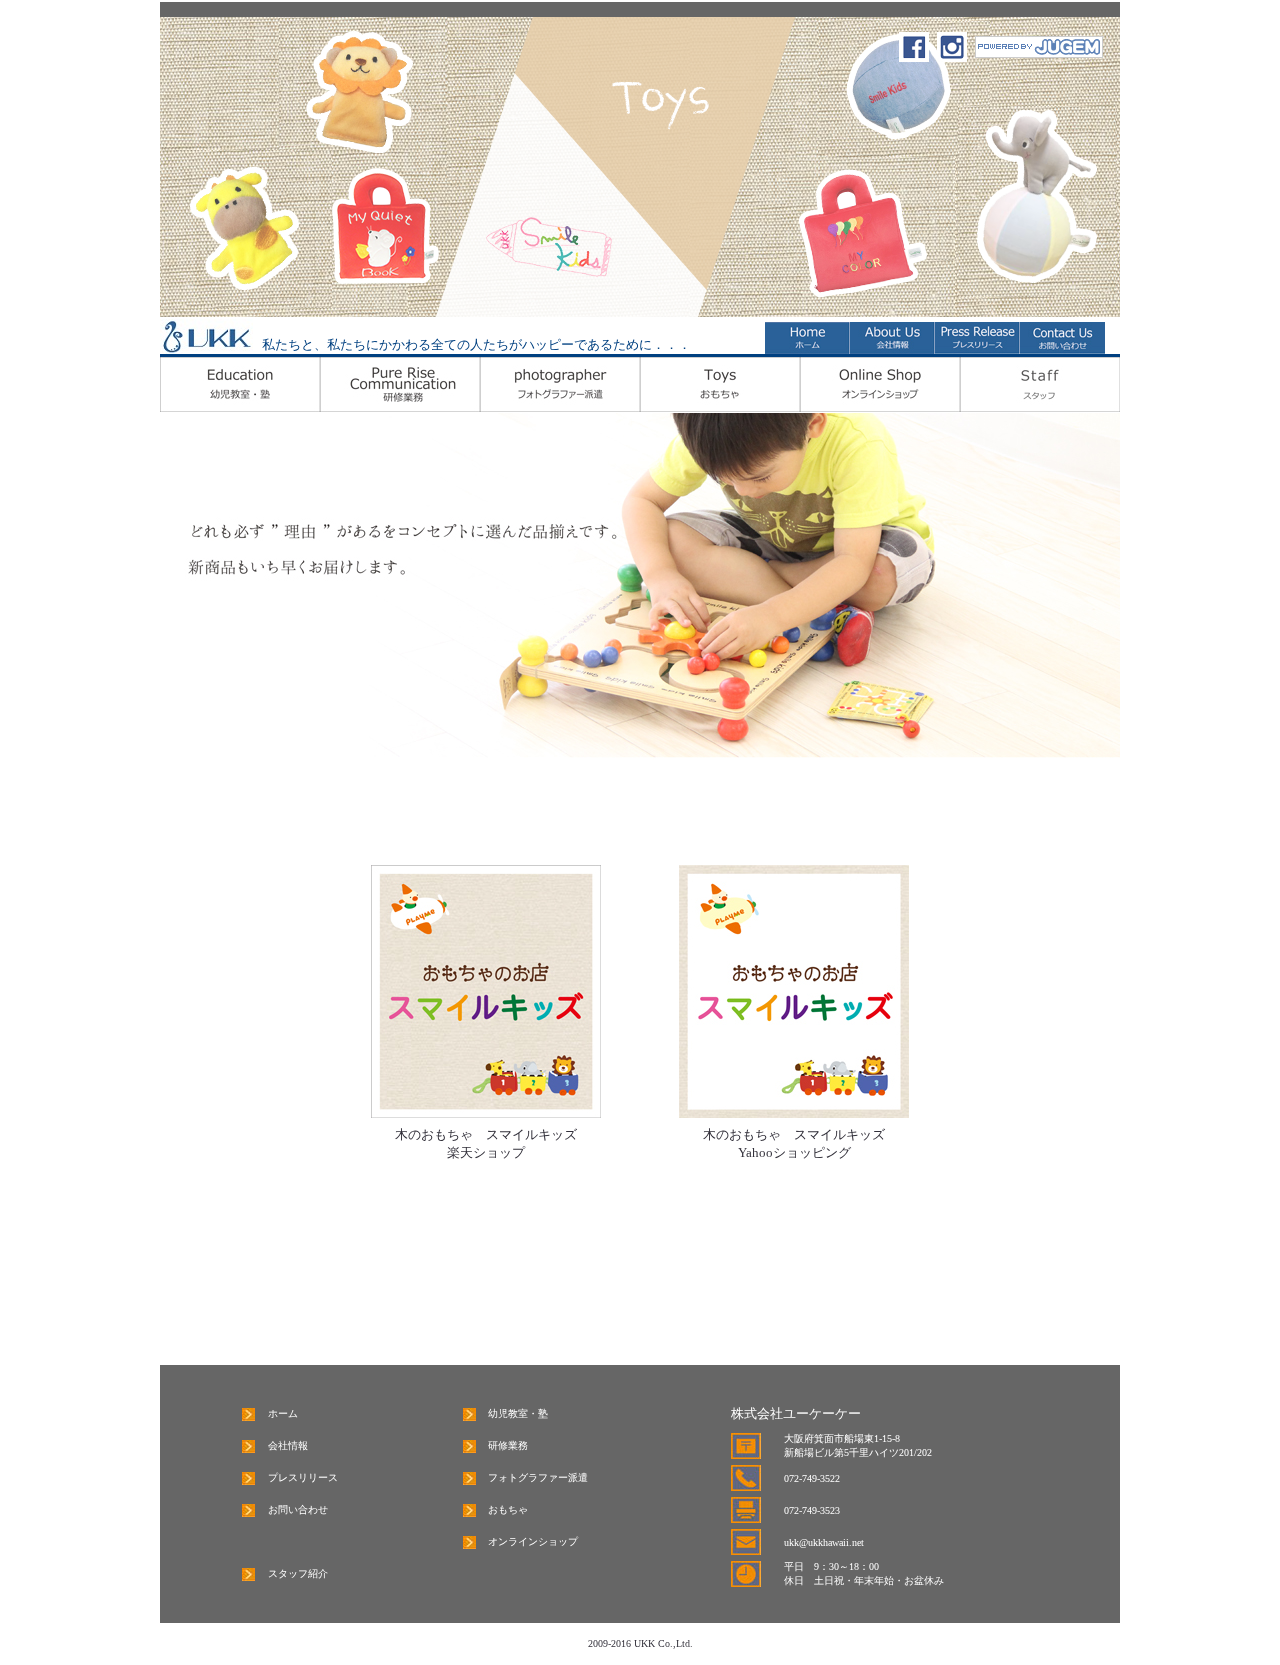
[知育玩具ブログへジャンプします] (1039, 52)
